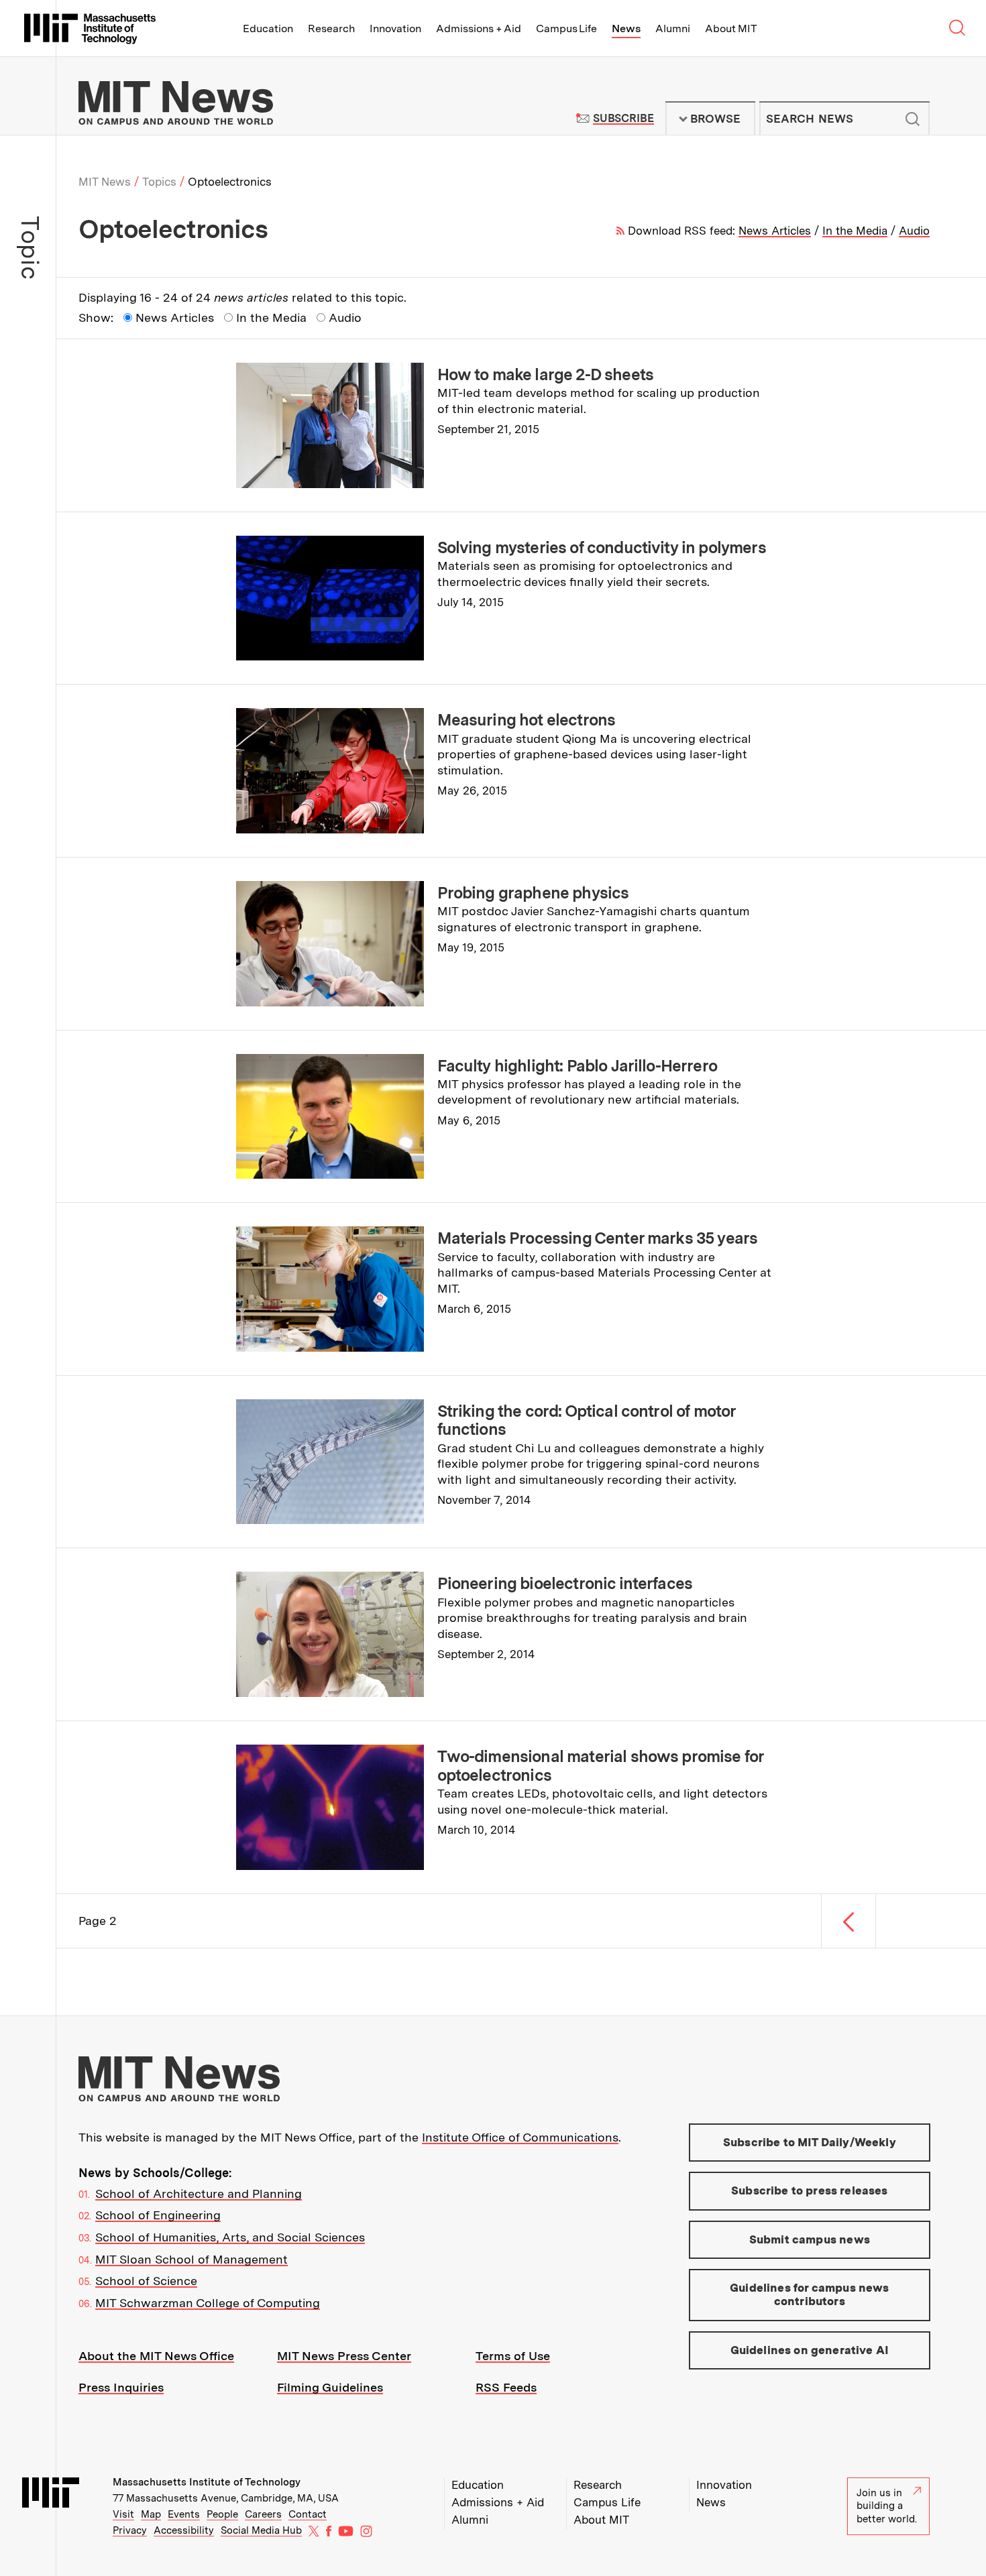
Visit (123, 2514)
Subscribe (623, 118)
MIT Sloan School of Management (191, 2259)
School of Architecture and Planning (199, 2193)
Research (331, 28)
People (222, 2514)
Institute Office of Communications (520, 2137)
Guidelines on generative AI (810, 2350)
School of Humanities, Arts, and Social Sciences (230, 2237)
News (626, 28)
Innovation (395, 28)
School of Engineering (158, 2215)
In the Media (855, 231)
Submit (912, 119)
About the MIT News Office (156, 2356)
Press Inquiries (121, 2387)
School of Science (146, 2281)
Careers (263, 2514)
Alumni (673, 28)
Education (268, 28)
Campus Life (566, 28)
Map (151, 2514)
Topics (159, 182)
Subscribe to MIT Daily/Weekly (810, 2142)
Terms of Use (513, 2356)
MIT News (105, 182)
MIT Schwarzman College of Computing (208, 2303)
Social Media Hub (261, 2530)
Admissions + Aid (479, 28)
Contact (308, 2514)
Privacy (130, 2530)
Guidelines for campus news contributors (809, 2294)
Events (184, 2514)
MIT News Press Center (344, 2356)
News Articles (775, 231)
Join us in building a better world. (887, 2506)
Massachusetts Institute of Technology (207, 2482)
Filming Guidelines (330, 2387)
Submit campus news (810, 2239)
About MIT (731, 28)
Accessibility (184, 2530)
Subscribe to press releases (810, 2190)
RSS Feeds (506, 2387)
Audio (914, 231)
